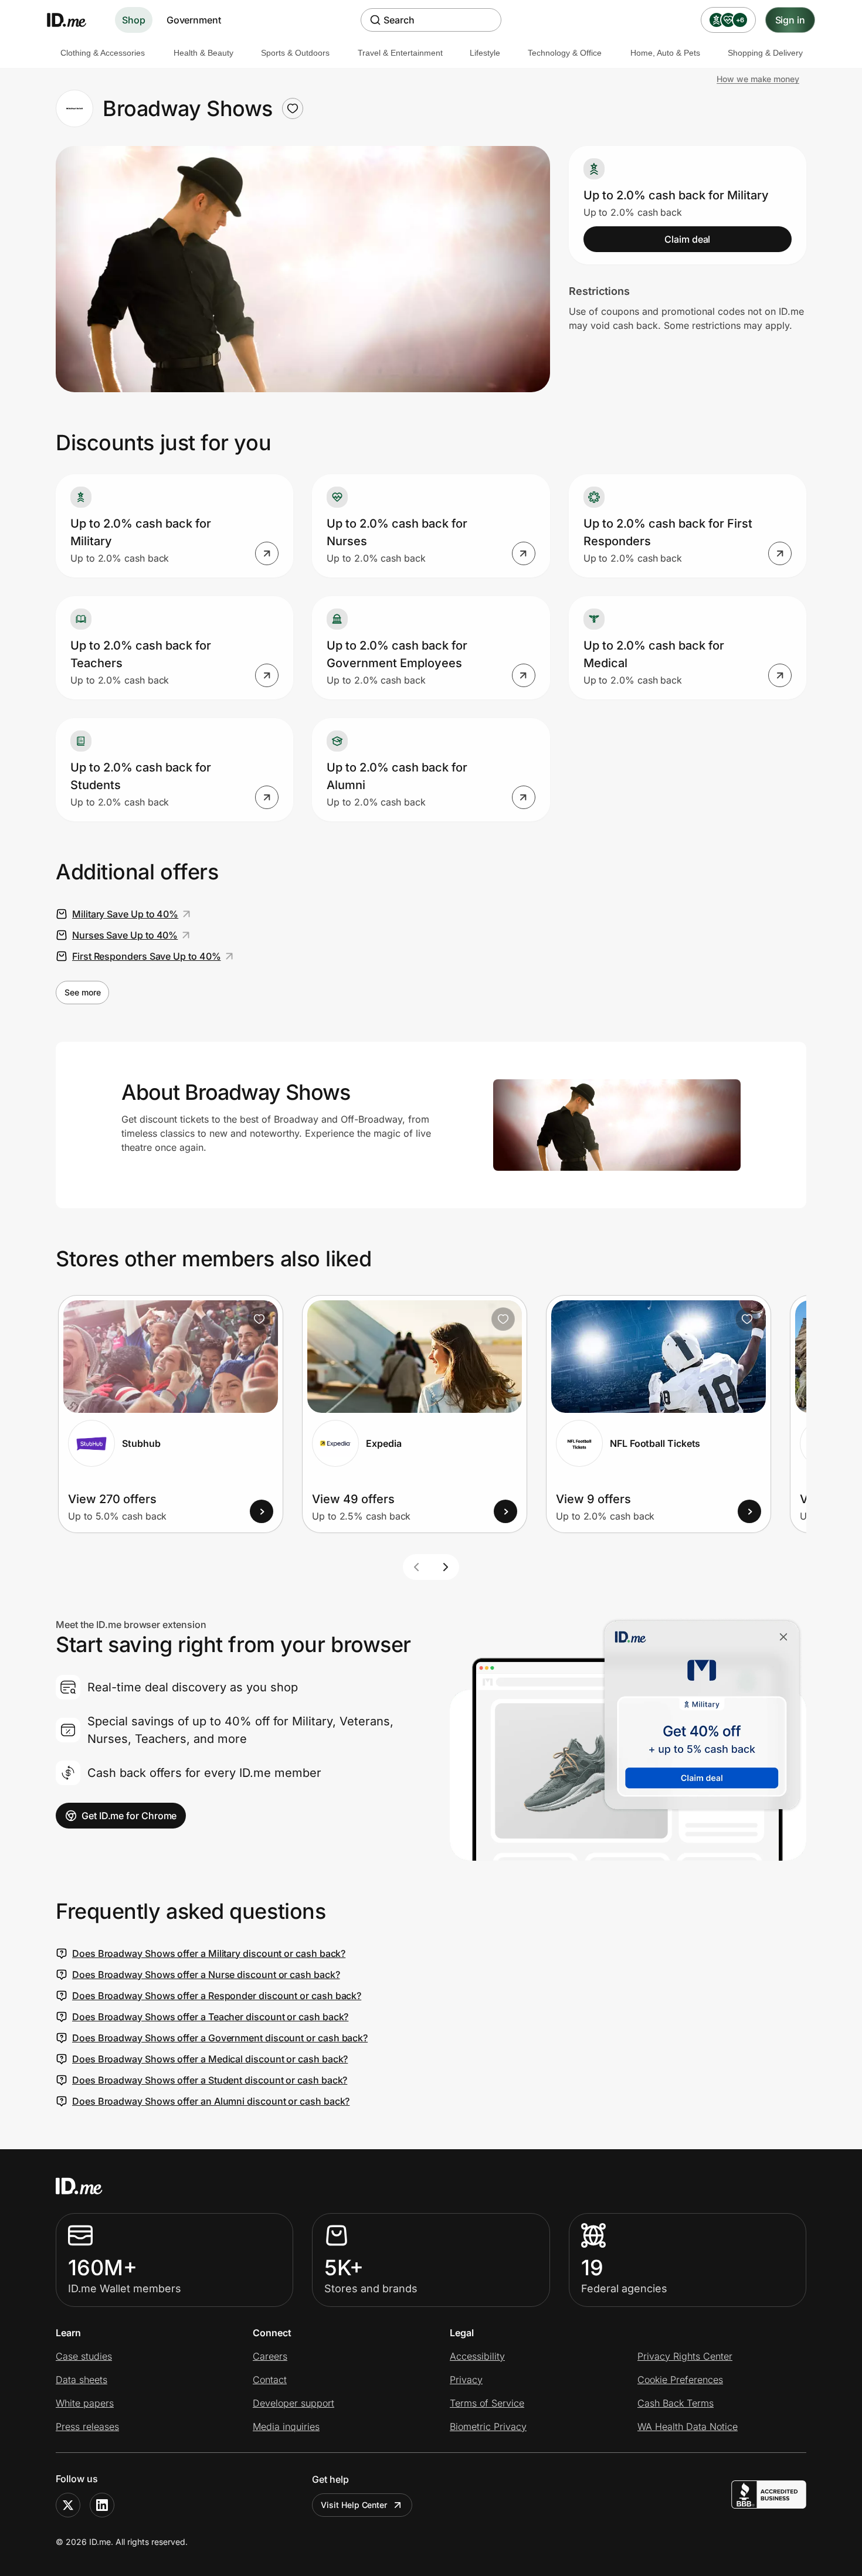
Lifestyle (485, 53)
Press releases (87, 2427)
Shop (134, 20)
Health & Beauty (203, 53)
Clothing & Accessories (103, 53)
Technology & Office (565, 53)
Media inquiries (286, 2427)
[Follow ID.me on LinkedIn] (102, 2505)
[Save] (259, 1319)
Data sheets (82, 2380)
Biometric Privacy (488, 2427)
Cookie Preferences (680, 2380)
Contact (270, 2380)
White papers (85, 2403)
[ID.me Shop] (74, 20)
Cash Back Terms (676, 2403)
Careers (270, 2356)
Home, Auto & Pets (665, 53)
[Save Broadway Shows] (293, 108)
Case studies (84, 2356)
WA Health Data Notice (688, 2427)
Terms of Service (487, 2403)
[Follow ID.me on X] (68, 2505)
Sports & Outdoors (295, 53)
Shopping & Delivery (765, 53)
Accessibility (477, 2356)
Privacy (466, 2380)
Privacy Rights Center (685, 2356)
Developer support (293, 2403)
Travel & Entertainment (400, 53)
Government (194, 20)
